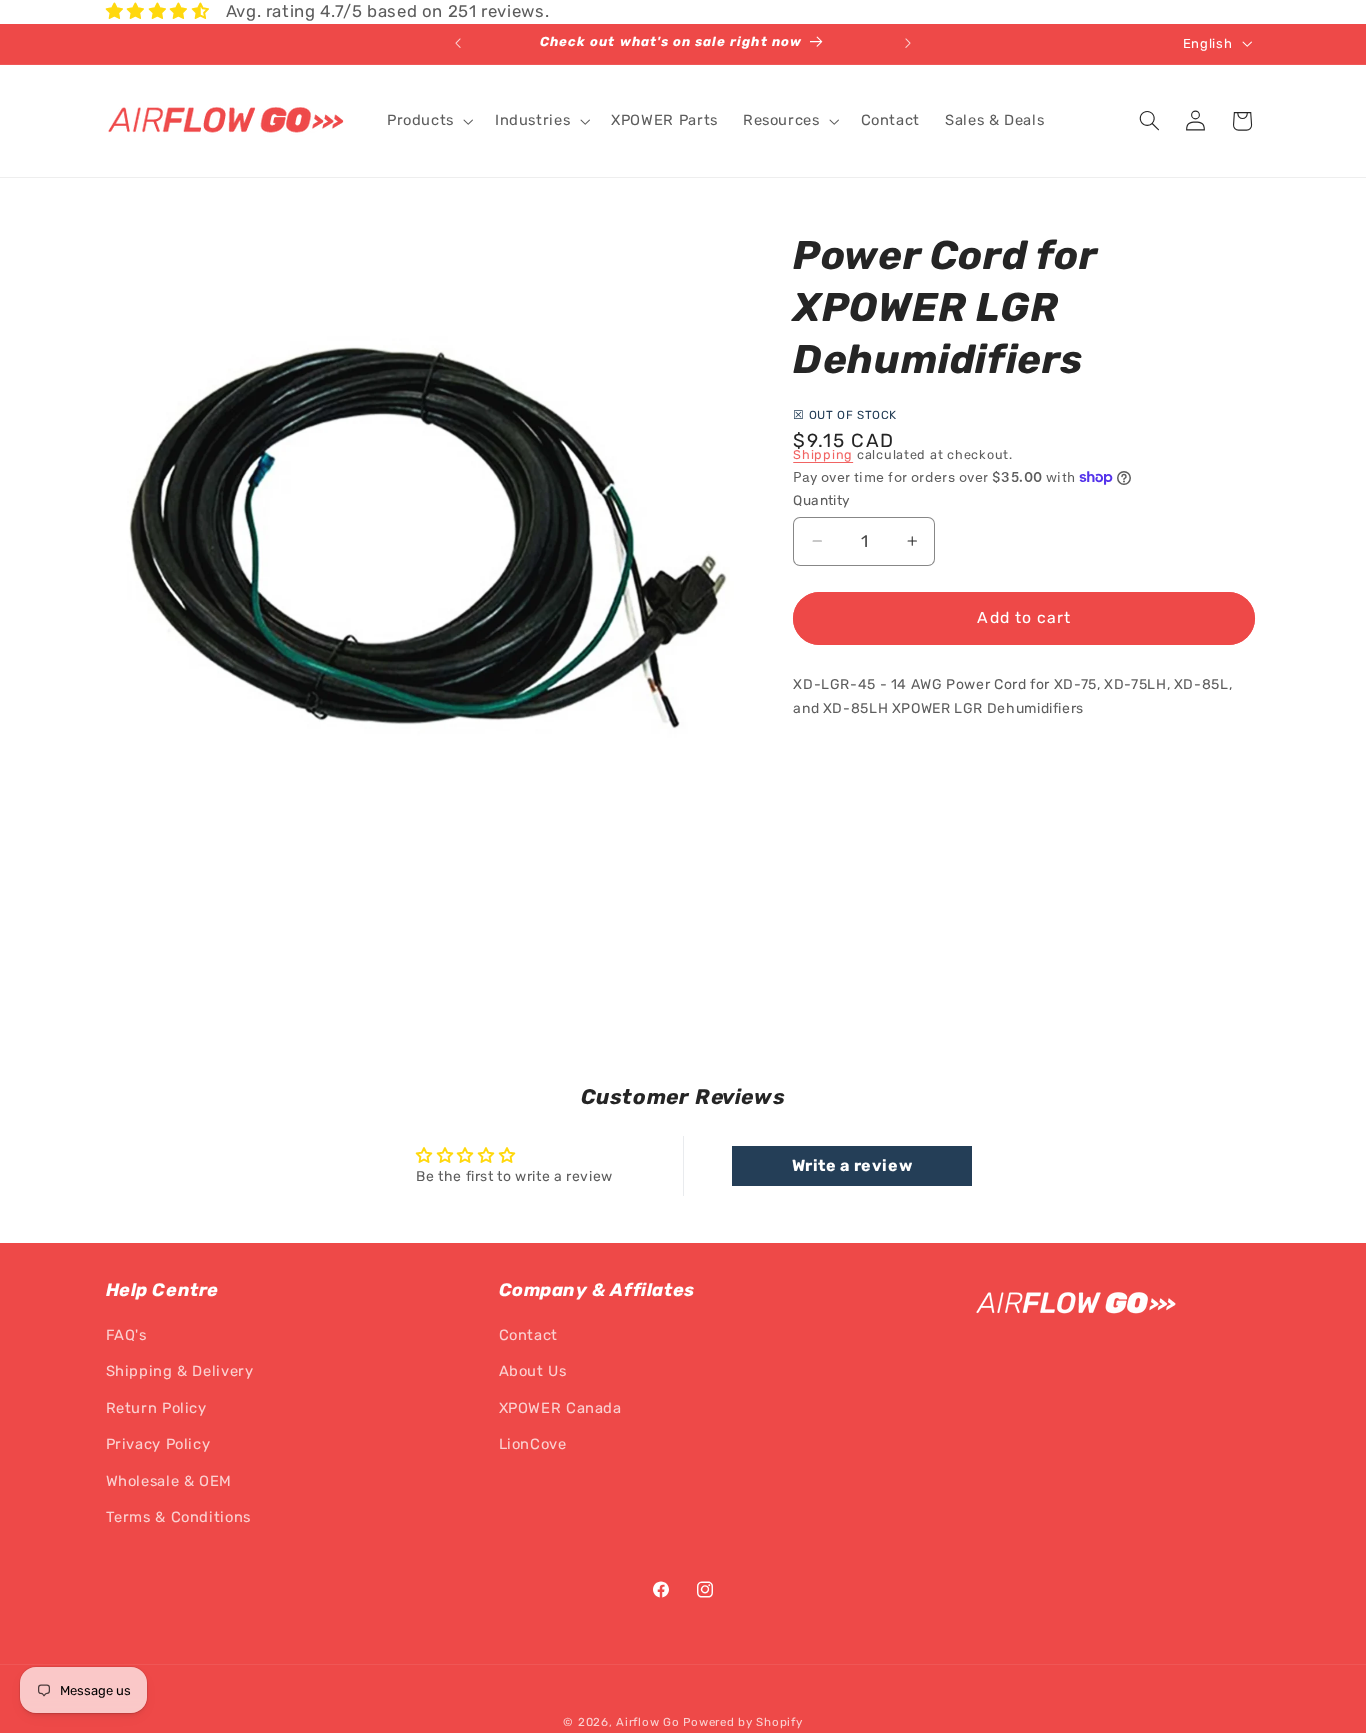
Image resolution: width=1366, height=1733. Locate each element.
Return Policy (156, 1408)
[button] (428, 121)
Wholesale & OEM (169, 1481)
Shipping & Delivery (180, 1372)
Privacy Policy (158, 1445)
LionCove (533, 1445)
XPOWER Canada (560, 1408)
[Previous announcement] (458, 44)
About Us (533, 1372)
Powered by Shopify (742, 1722)
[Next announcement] (908, 44)
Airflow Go (647, 1722)
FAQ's (126, 1336)
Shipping (823, 453)
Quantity (821, 500)
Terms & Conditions (178, 1518)
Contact (528, 1336)
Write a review (852, 1164)
